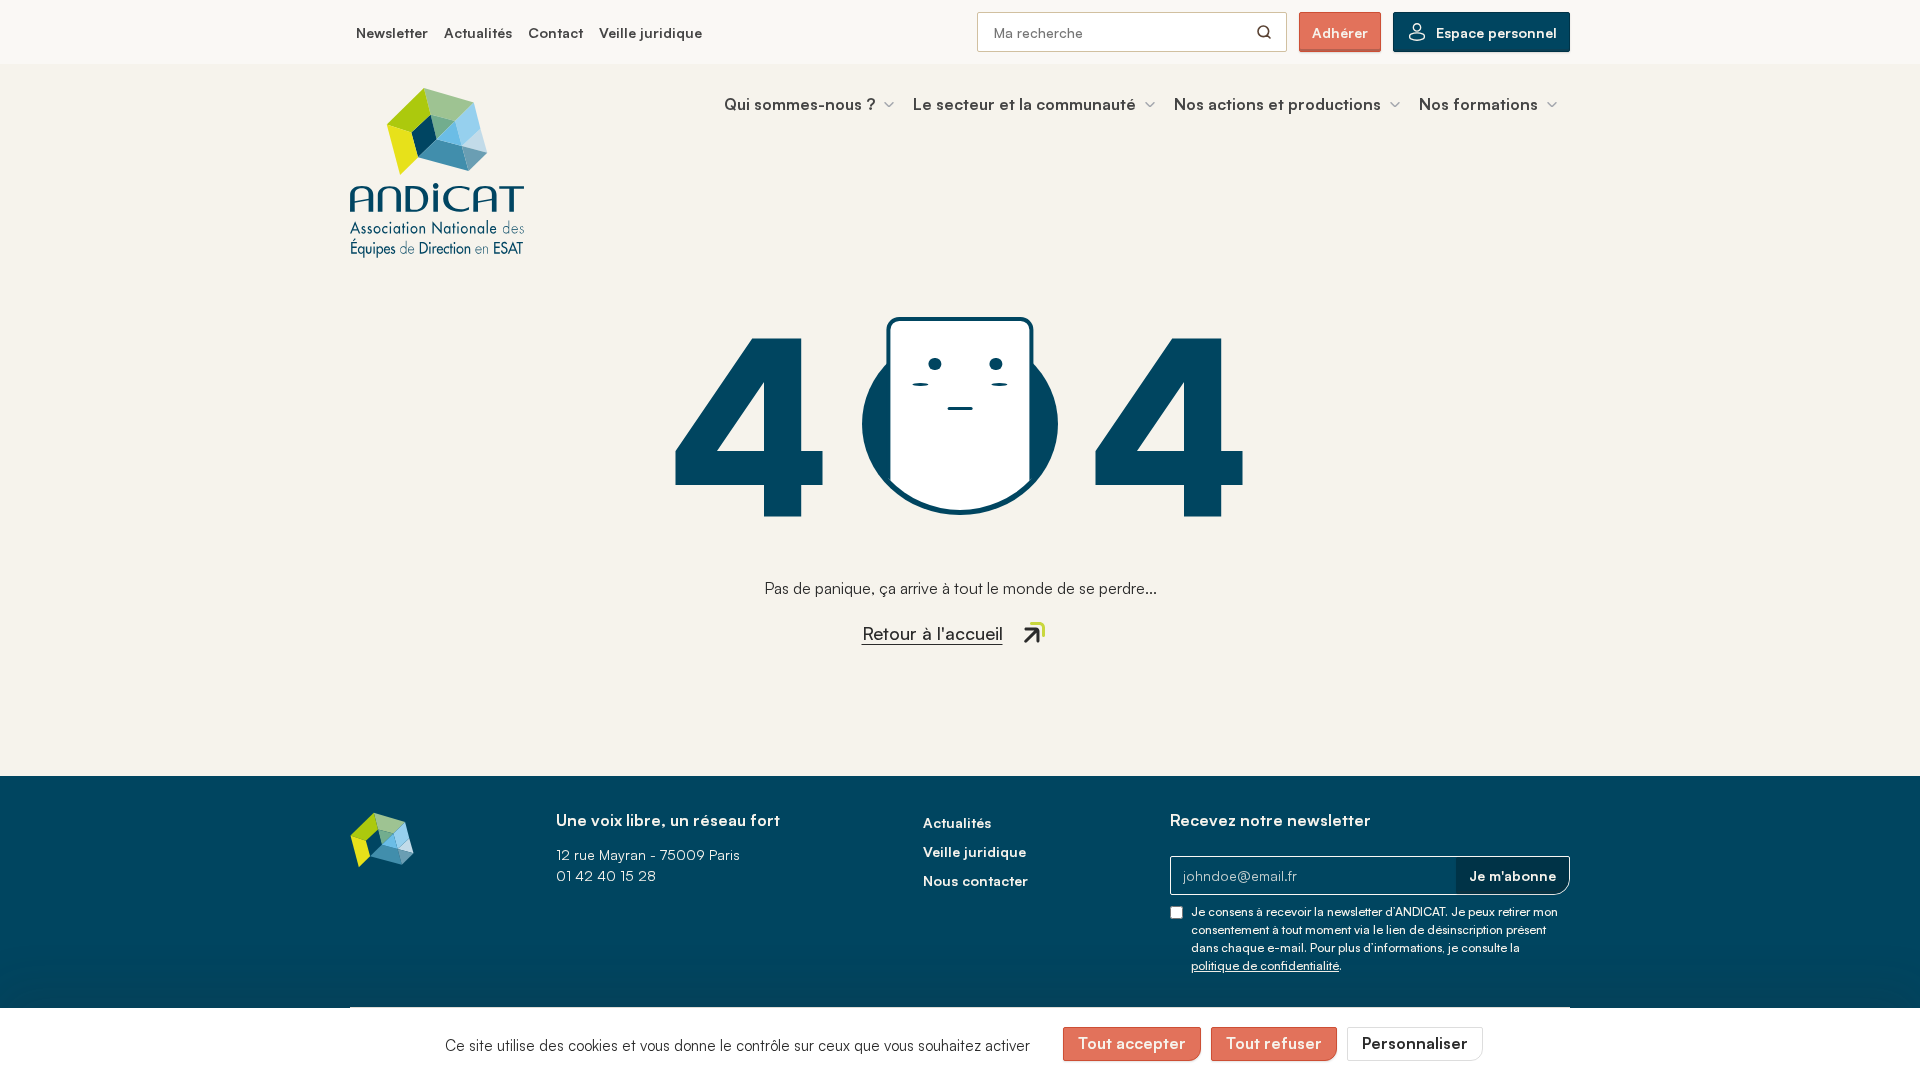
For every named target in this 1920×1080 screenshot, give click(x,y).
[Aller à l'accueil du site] (437, 173)
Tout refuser (1274, 1043)
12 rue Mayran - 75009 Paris (648, 854)
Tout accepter (1132, 1043)
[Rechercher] (1264, 32)
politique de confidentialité (1265, 965)
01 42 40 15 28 (606, 875)
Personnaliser (1415, 1043)
